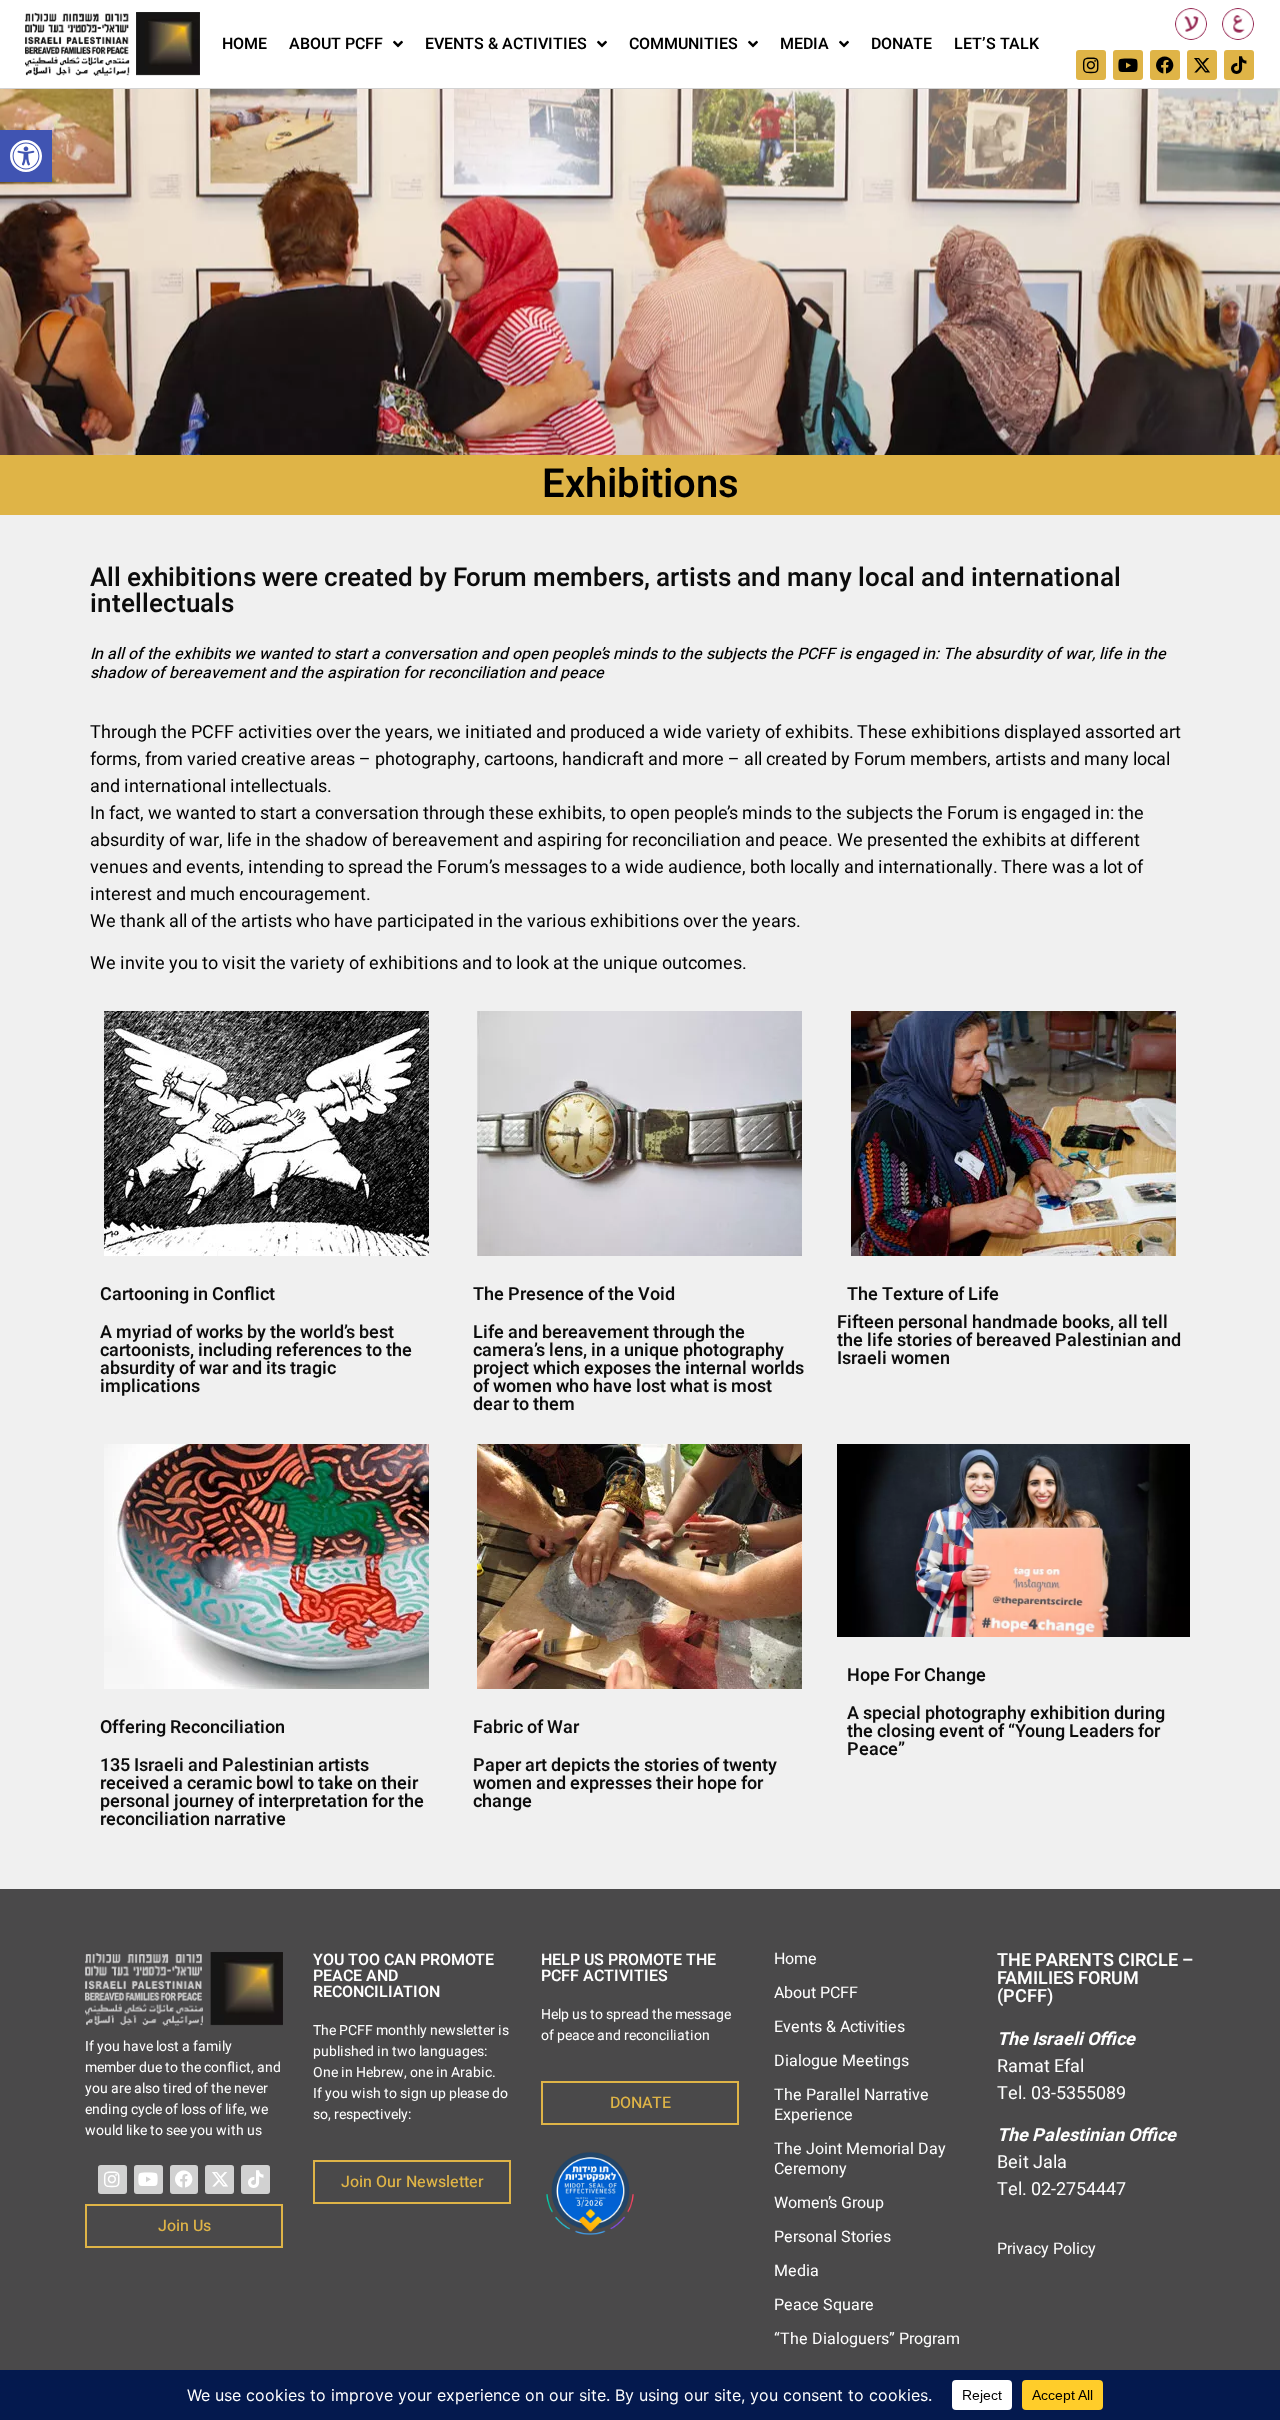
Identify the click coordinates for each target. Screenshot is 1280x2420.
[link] (26, 156)
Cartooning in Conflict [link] (187, 1294)
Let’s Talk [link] (996, 44)
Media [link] (804, 44)
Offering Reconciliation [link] (192, 1727)
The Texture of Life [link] (923, 1294)
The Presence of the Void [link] (574, 1294)
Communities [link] (683, 44)
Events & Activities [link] (506, 44)
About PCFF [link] (336, 44)
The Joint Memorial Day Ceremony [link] (860, 2159)
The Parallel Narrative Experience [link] (851, 2105)
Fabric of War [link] (526, 1727)
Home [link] (244, 44)
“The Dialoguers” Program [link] (867, 2339)
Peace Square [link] (824, 2305)
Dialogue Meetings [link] (841, 2061)
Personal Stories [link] (832, 2237)
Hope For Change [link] (916, 1675)
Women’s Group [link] (829, 2203)
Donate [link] (901, 44)
